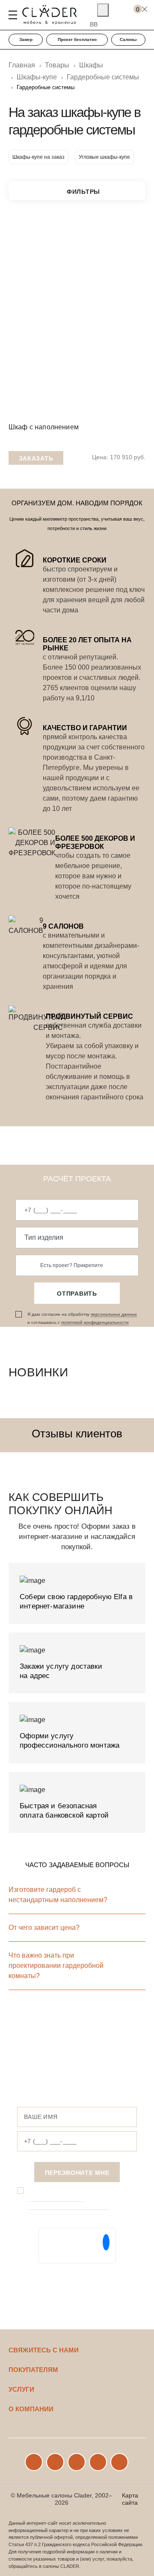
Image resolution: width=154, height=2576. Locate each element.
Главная (22, 65)
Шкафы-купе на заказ (38, 157)
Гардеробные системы (103, 77)
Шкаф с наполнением (44, 427)
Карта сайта (130, 2499)
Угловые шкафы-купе (104, 157)
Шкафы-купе (37, 77)
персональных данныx (114, 1314)
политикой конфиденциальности (95, 1322)
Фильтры (83, 192)
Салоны (128, 39)
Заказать (36, 458)
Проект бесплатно (77, 39)
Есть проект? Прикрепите (72, 1265)
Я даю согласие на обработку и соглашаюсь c (82, 1318)
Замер (26, 39)
